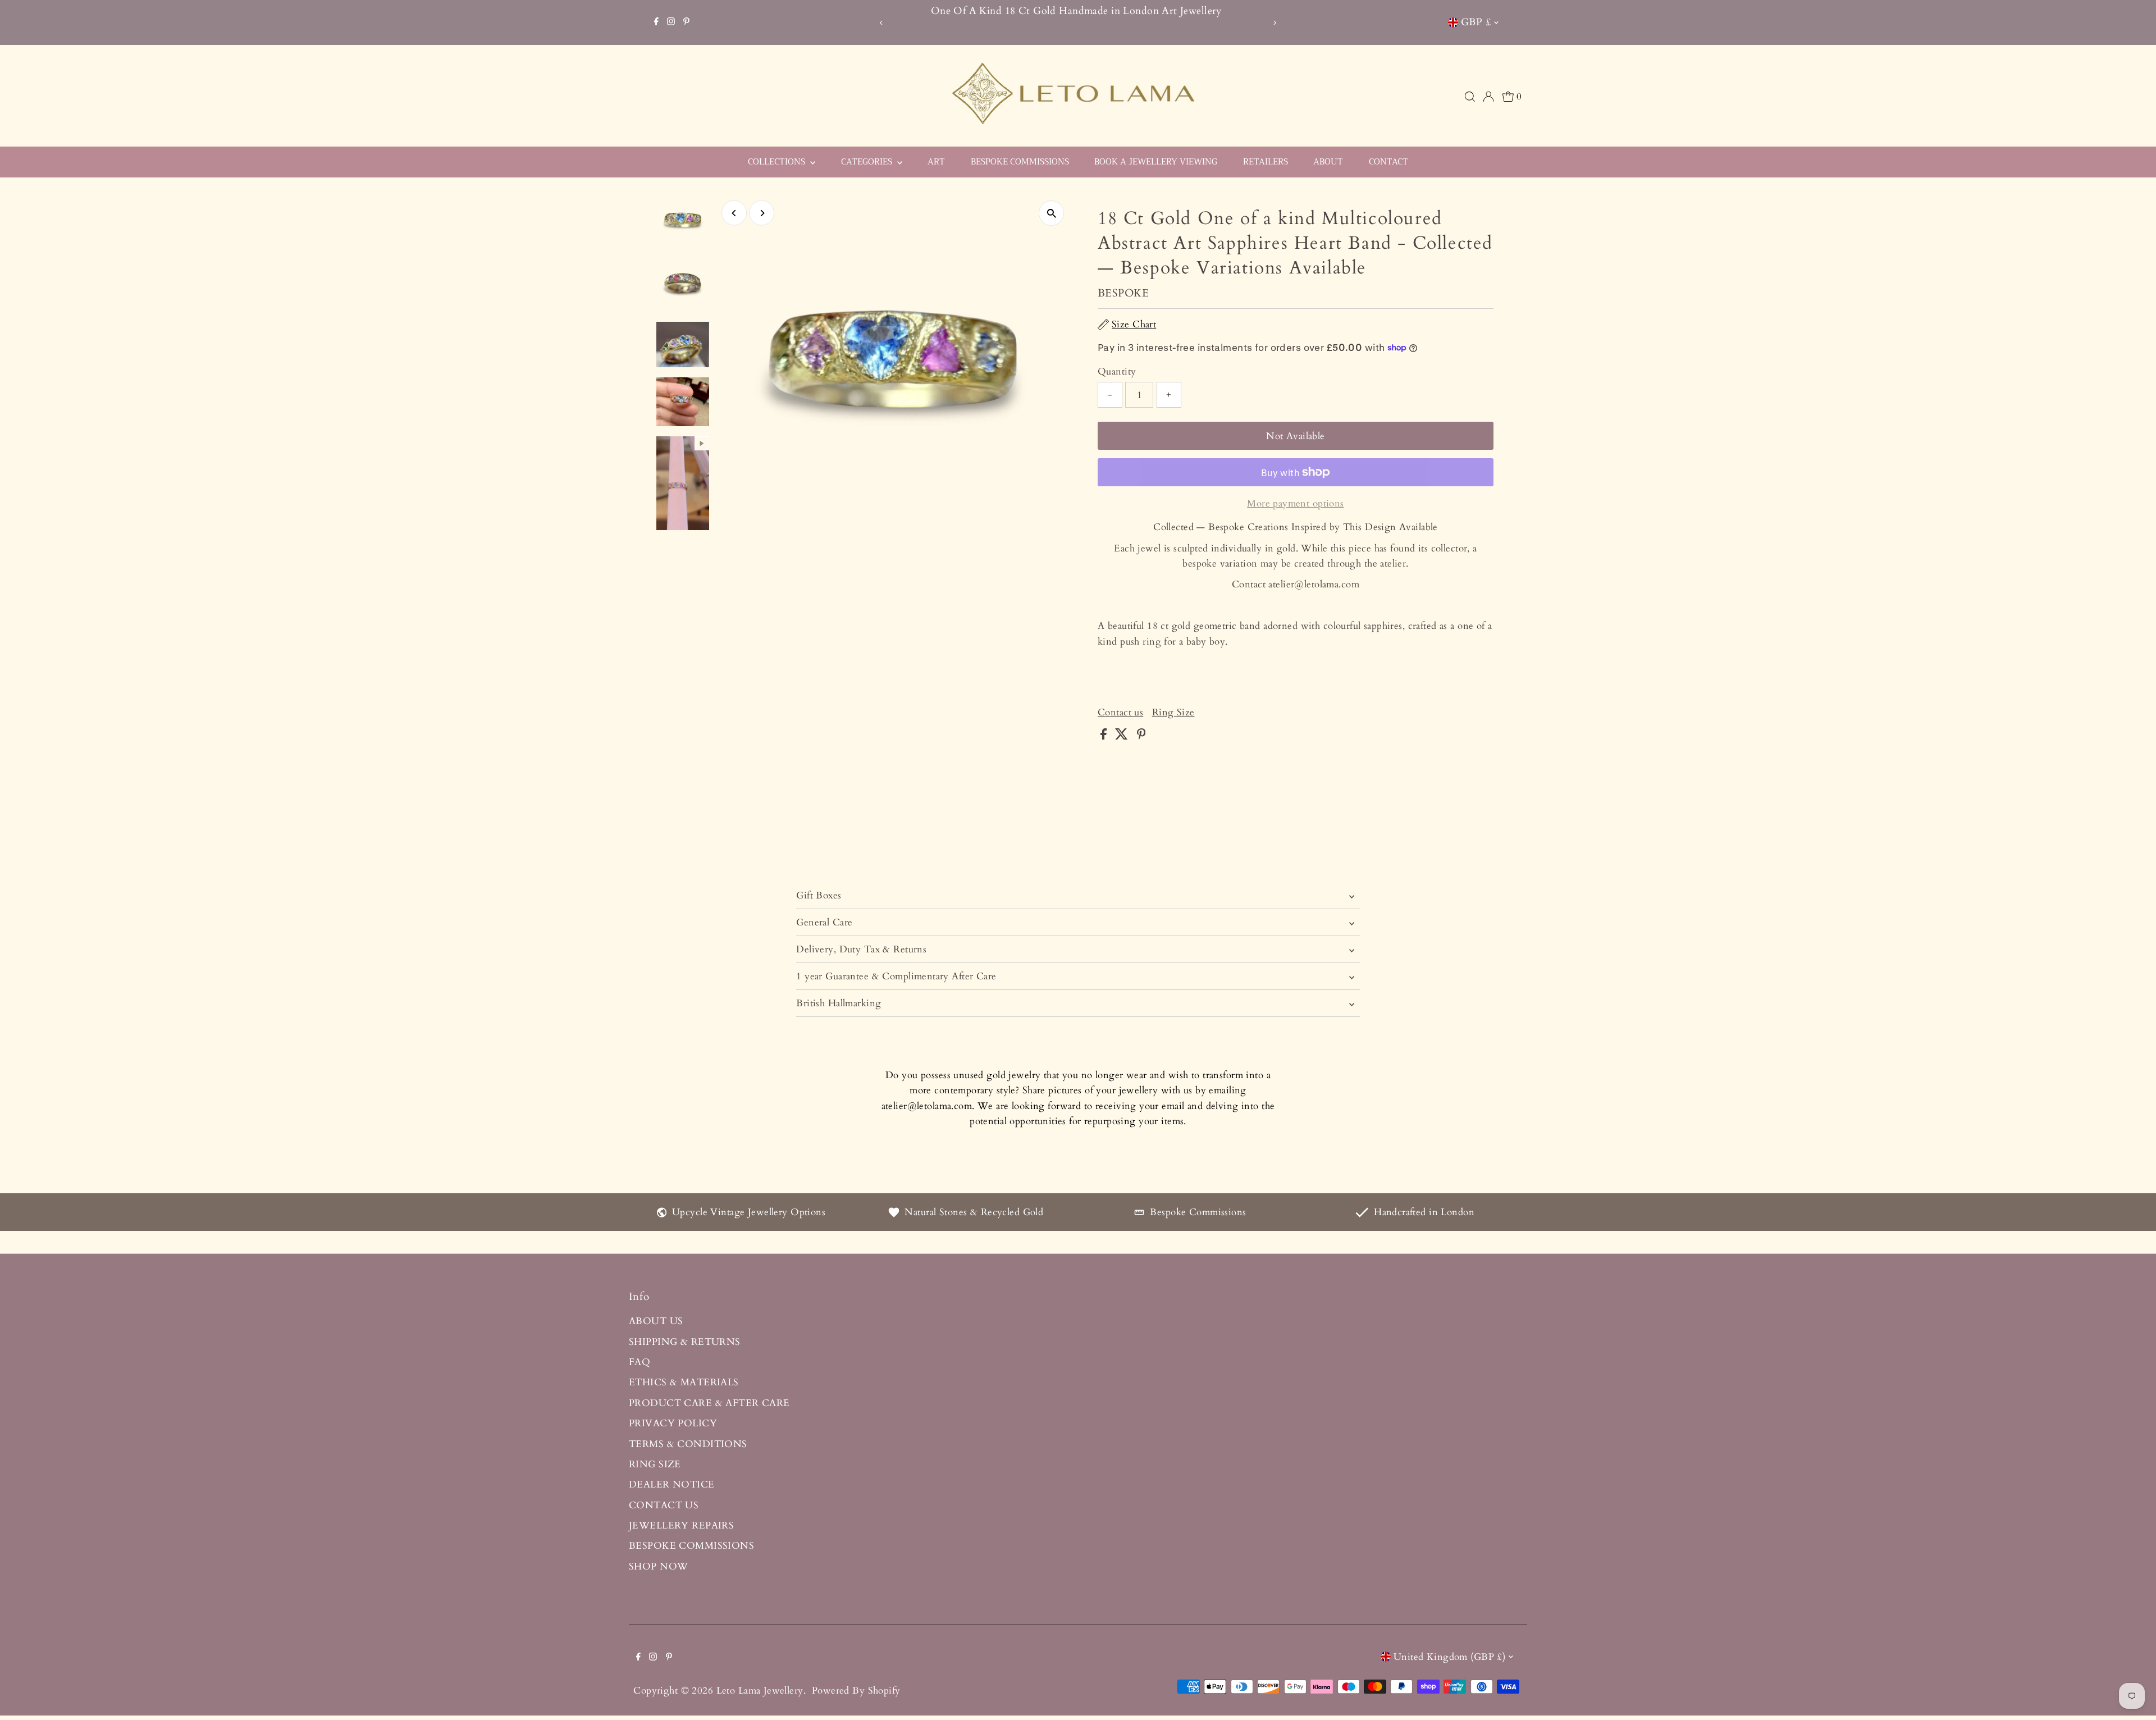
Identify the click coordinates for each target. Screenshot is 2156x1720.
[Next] (1275, 23)
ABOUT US (656, 1321)
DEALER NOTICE (672, 1484)
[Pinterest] (686, 22)
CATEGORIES (868, 162)
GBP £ (1476, 22)
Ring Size (1173, 712)
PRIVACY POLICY (673, 1423)
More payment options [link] (1296, 503)
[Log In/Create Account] (1488, 97)
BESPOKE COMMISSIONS (1020, 162)
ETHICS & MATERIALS (684, 1382)
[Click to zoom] (1051, 213)
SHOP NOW (658, 1566)
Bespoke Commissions (1198, 1212)
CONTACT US (664, 1505)
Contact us (1120, 712)
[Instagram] (671, 22)
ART (936, 162)
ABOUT (1328, 162)
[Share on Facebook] (1105, 736)
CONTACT (1388, 162)
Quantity (1117, 371)
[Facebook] (656, 22)
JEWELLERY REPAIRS (681, 1525)
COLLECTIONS (778, 162)
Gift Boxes (819, 895)
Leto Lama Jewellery (760, 1691)
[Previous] (881, 23)
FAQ (640, 1362)
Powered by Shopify (856, 1691)
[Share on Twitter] (1123, 736)
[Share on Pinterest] (1141, 736)
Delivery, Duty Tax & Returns (861, 949)
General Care (824, 922)
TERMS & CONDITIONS (688, 1444)
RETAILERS (1266, 162)
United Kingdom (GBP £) (1449, 1657)
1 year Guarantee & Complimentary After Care (896, 976)
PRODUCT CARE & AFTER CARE (709, 1403)
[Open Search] (1470, 97)
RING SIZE (655, 1464)
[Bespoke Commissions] (1139, 1214)
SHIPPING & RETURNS (685, 1342)
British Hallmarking (839, 1003)
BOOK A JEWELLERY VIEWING (1156, 162)
